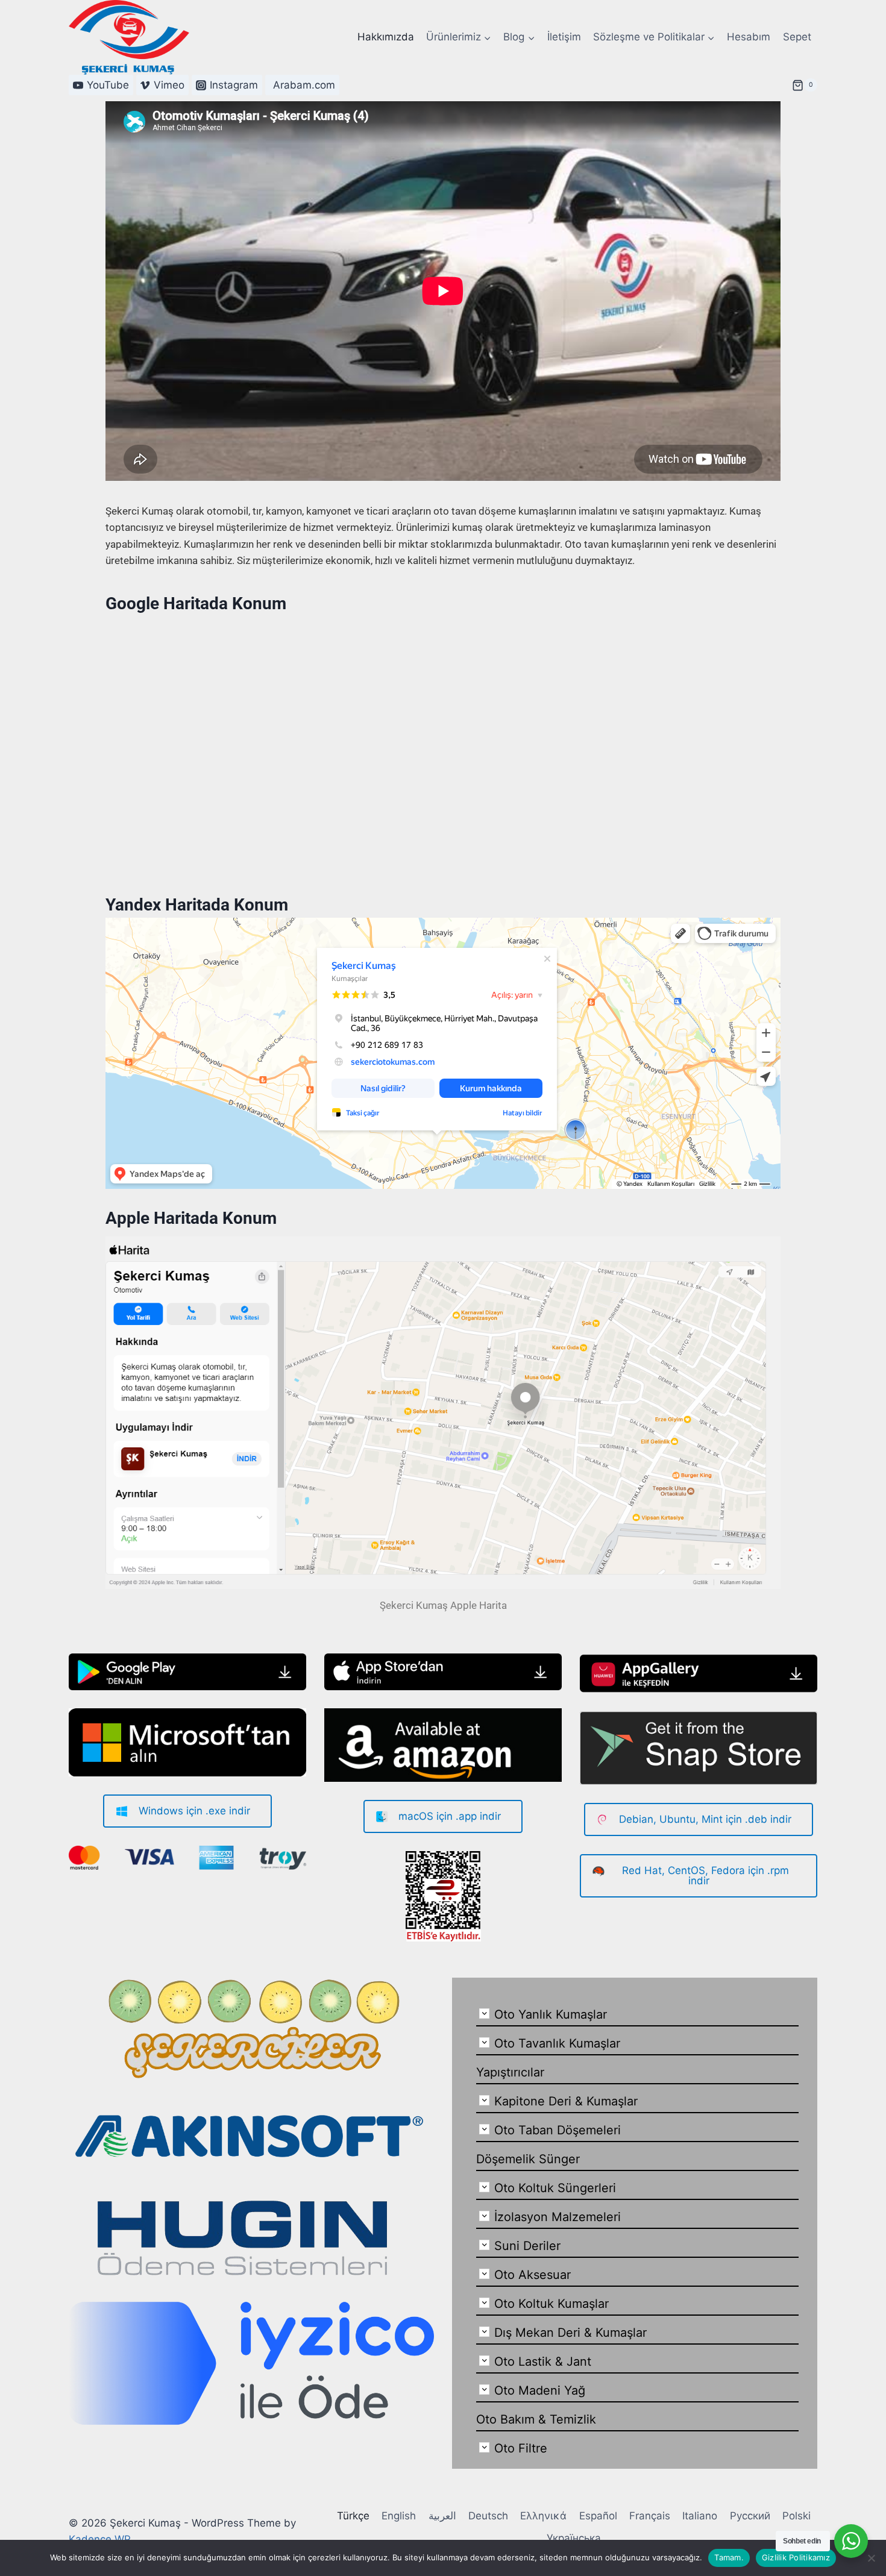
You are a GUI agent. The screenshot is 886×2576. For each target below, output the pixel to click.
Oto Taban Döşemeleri (558, 2130)
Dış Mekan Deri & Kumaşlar (570, 2333)
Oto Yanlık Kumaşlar (551, 2014)
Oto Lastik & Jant (543, 2361)
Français (650, 2516)
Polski (796, 2516)
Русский (750, 2516)
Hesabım (749, 37)
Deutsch (488, 2516)
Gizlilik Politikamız (796, 2557)
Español (598, 2516)
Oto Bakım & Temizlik (536, 2419)
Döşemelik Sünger (528, 2159)
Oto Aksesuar (533, 2275)
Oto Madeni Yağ (540, 2390)
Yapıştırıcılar (510, 2072)
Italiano (700, 2516)
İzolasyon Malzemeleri (558, 2217)
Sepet (797, 37)
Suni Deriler (527, 2246)
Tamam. (729, 2557)
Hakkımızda (386, 37)
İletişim (564, 37)
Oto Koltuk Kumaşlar (551, 2304)
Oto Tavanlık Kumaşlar (557, 2043)
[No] (871, 2558)
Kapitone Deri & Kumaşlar (566, 2101)
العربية (442, 2516)
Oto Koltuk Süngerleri (555, 2188)
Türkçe (353, 2516)
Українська (574, 2538)
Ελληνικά (543, 2516)
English (399, 2516)
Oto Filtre (521, 2448)
